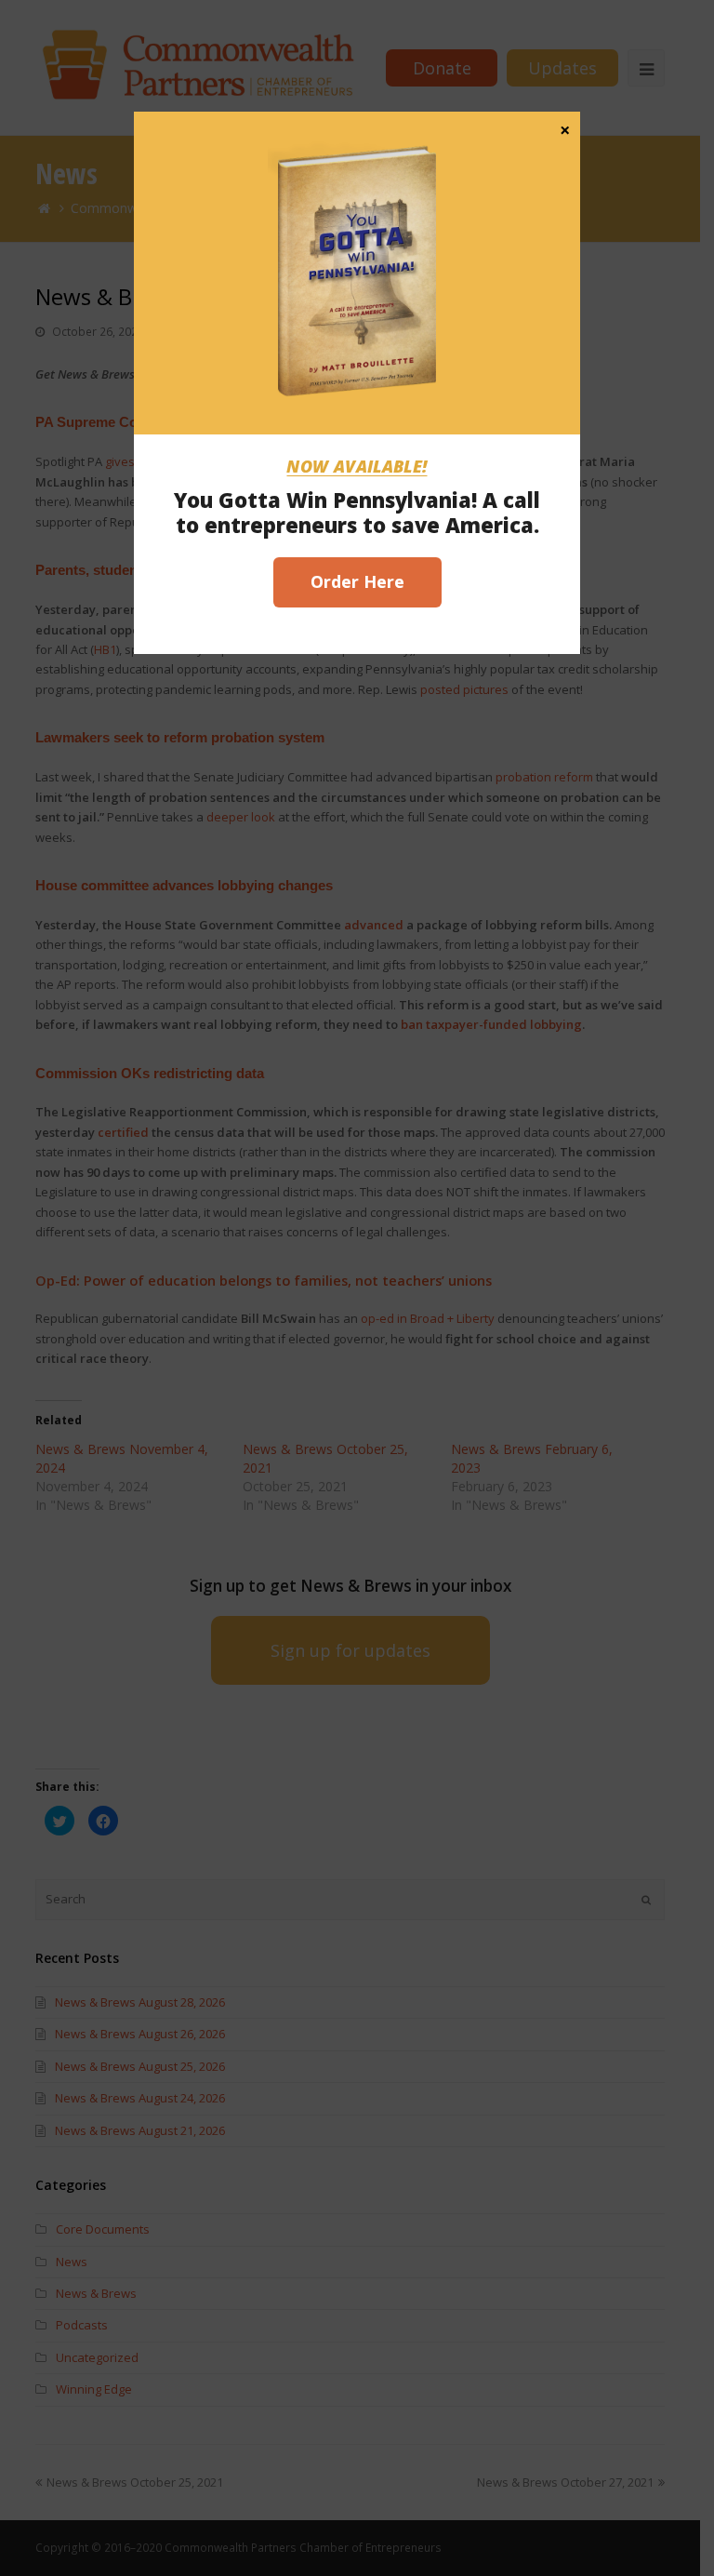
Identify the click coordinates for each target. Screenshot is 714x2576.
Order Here (357, 581)
